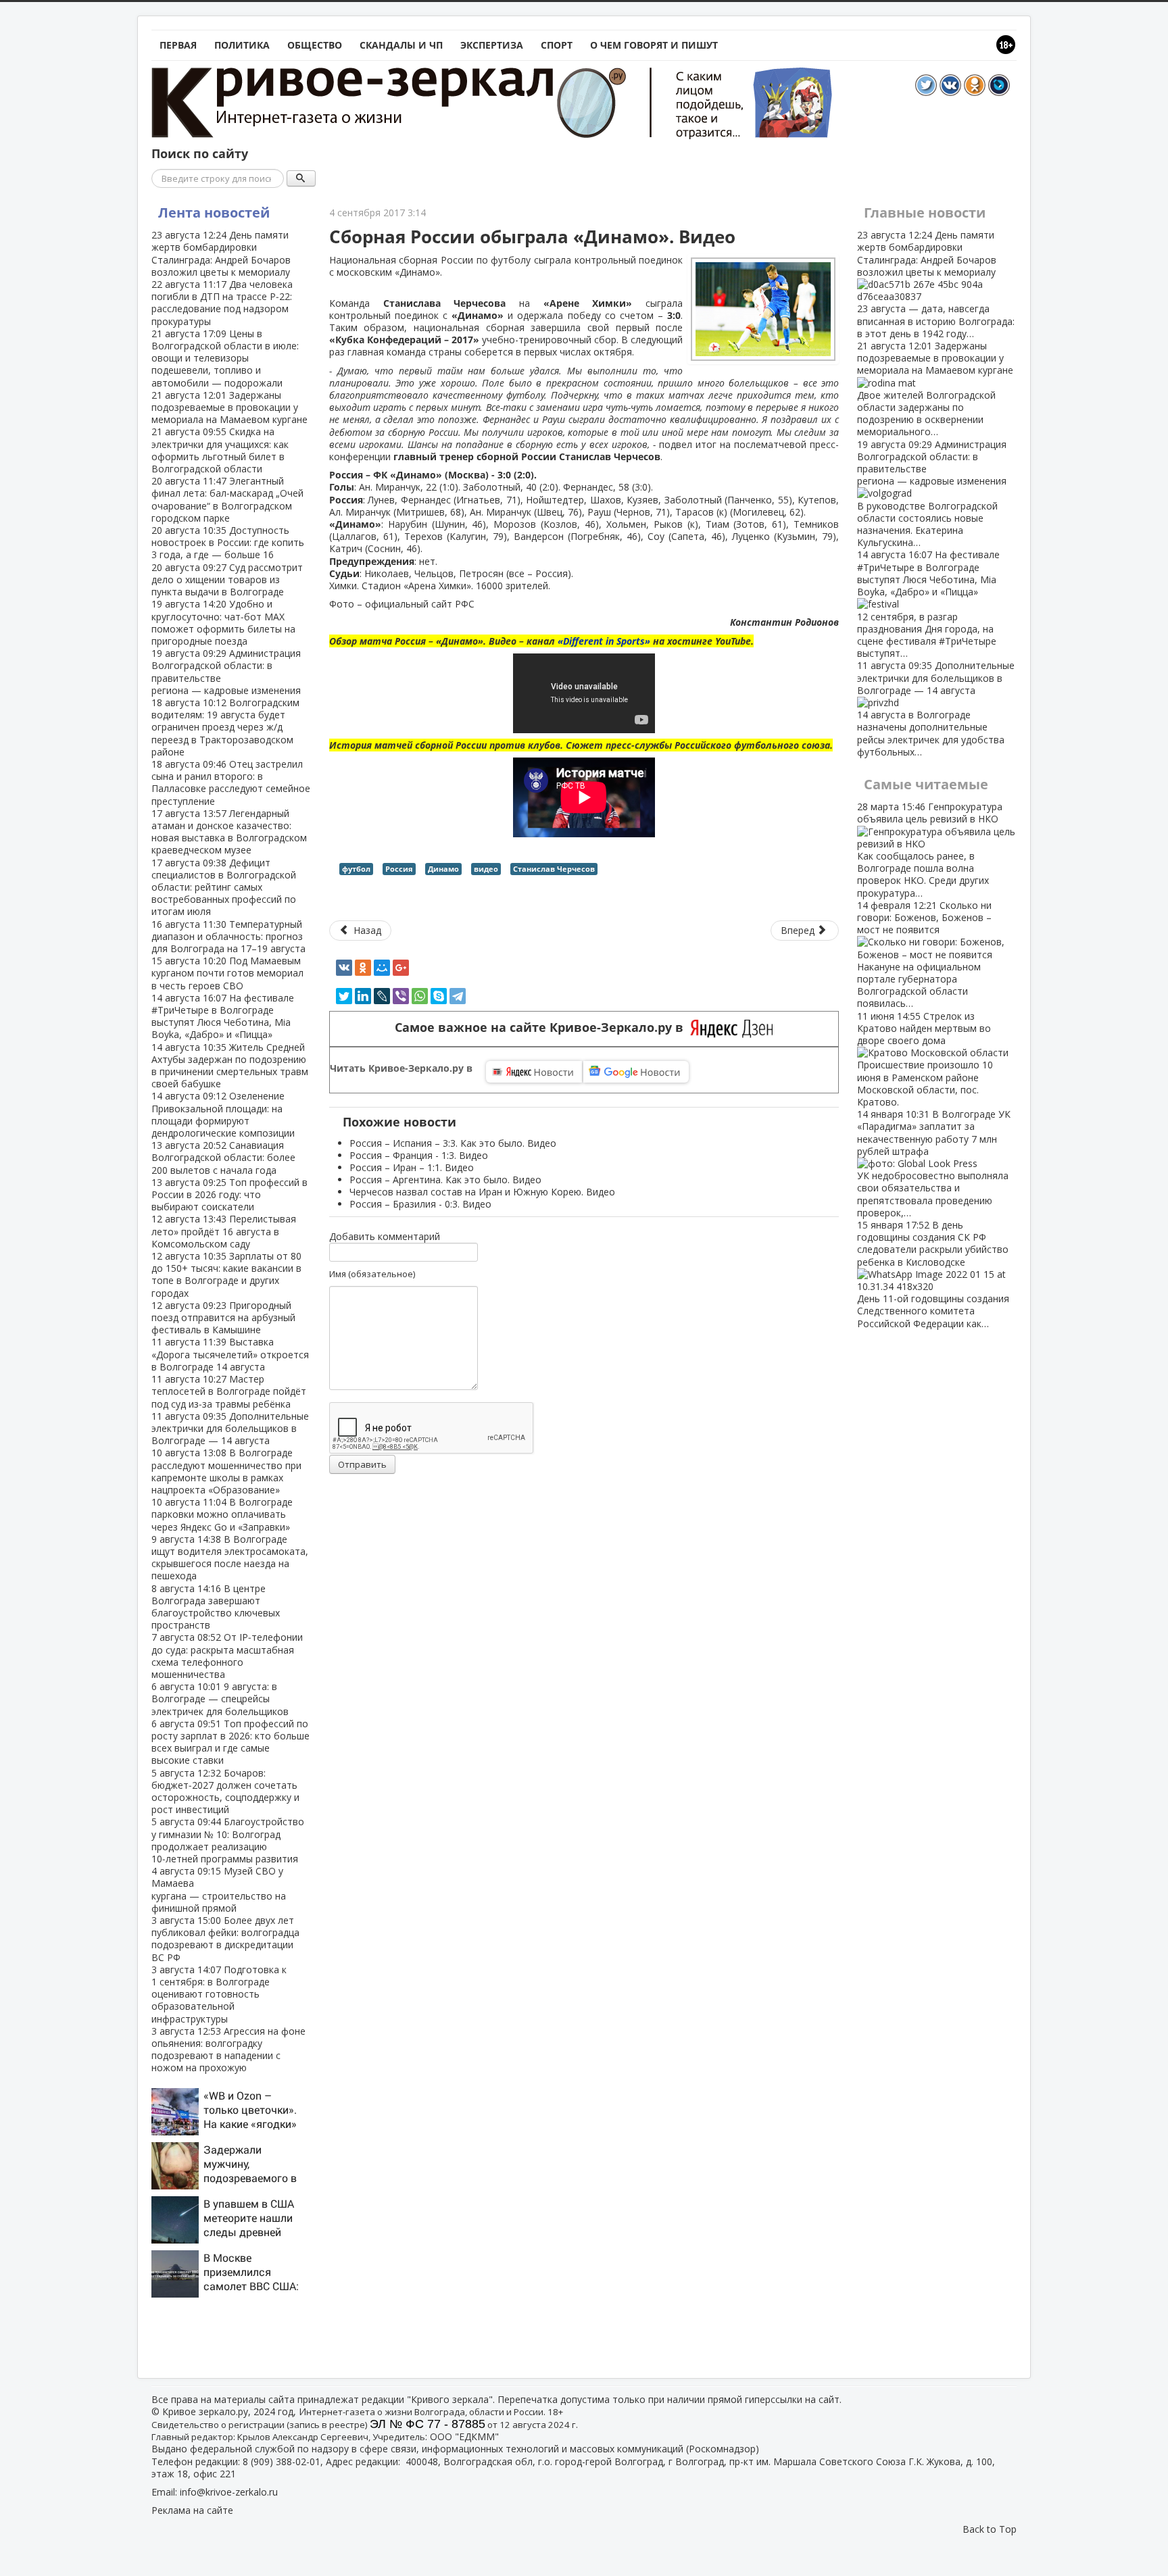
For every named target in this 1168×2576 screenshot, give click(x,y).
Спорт (557, 45)
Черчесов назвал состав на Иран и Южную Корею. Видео (482, 1192)
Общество (315, 45)
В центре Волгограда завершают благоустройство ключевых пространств (216, 1607)
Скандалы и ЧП (401, 45)
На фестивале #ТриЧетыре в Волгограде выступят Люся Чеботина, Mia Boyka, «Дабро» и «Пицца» (223, 1016)
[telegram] (458, 996)
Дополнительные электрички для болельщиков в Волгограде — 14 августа (230, 1428)
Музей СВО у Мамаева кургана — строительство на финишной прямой (219, 1889)
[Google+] (401, 968)
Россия (399, 869)
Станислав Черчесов (554, 869)
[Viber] (401, 996)
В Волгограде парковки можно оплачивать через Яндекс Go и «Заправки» (222, 1514)
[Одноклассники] (363, 968)
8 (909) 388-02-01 (282, 2461)
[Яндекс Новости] (534, 1072)
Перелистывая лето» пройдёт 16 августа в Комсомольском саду (224, 1231)
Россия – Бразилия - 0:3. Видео (420, 1204)
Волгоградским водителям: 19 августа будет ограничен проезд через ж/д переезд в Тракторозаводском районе (225, 727)
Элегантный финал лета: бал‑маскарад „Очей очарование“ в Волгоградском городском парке (227, 499)
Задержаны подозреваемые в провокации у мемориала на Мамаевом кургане (229, 407)
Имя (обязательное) (372, 1274)
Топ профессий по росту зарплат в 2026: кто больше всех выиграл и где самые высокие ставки (230, 1742)
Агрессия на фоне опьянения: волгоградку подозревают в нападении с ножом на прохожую (228, 2050)
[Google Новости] (636, 1072)
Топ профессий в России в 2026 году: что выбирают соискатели (229, 1194)
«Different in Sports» (604, 641)
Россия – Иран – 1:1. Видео (412, 1167)
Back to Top (990, 2529)
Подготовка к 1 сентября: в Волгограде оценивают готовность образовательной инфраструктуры (219, 1994)
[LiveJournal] (382, 996)
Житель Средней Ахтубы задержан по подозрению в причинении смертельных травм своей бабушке (230, 1066)
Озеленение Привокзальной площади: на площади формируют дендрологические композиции (223, 1114)
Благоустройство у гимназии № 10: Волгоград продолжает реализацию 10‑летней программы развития (228, 1840)
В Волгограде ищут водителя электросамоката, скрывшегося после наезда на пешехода (230, 1558)
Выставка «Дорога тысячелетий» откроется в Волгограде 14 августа (230, 1354)
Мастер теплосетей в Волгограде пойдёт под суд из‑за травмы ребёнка (229, 1391)
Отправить (362, 1464)
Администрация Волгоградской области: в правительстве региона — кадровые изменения (226, 672)
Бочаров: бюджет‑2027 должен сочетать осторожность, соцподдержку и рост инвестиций (225, 1791)
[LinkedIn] (363, 996)
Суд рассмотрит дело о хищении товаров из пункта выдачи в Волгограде (227, 579)
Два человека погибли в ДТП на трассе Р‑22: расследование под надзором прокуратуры (222, 303)
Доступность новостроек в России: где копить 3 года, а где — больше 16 (228, 542)
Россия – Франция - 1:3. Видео (419, 1155)
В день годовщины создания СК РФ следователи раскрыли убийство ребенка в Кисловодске (933, 1274)
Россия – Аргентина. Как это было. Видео (445, 1180)
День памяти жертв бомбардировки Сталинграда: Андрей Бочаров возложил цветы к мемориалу (221, 253)
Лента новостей (214, 213)
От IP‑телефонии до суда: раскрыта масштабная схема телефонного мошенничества (227, 1656)
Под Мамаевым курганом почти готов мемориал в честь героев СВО (227, 973)
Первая (178, 45)
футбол (356, 869)
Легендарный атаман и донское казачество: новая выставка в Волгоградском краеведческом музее (229, 832)
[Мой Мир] (382, 968)
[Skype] (439, 996)
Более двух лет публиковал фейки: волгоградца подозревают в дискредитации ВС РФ (225, 1939)
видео (486, 869)
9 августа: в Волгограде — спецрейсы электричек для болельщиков (220, 1699)
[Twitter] (344, 996)
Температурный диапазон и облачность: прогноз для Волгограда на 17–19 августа (228, 936)
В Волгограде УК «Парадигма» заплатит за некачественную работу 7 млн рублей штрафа (934, 1163)
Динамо (443, 869)
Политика (242, 45)
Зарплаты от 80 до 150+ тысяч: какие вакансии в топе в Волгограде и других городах (226, 1274)
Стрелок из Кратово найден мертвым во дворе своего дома (925, 1059)
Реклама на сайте (192, 2510)
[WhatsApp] (420, 996)
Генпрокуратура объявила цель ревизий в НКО (930, 849)
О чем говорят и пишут (654, 45)
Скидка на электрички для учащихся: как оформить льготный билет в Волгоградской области (220, 450)
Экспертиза (492, 45)
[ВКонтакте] (344, 968)
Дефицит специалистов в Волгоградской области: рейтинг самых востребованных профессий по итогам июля (224, 887)
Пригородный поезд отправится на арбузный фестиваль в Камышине (223, 1317)
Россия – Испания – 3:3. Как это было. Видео (453, 1143)
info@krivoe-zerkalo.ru (229, 2492)
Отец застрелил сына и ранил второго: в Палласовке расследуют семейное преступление (231, 783)
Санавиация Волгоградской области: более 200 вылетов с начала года (223, 1157)
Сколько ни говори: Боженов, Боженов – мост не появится (924, 955)
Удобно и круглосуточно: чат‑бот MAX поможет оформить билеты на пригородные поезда (223, 622)
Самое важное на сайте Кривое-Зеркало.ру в (542, 1027)
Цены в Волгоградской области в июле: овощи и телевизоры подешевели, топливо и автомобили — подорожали (225, 358)
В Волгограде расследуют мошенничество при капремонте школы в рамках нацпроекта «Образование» (226, 1471)
